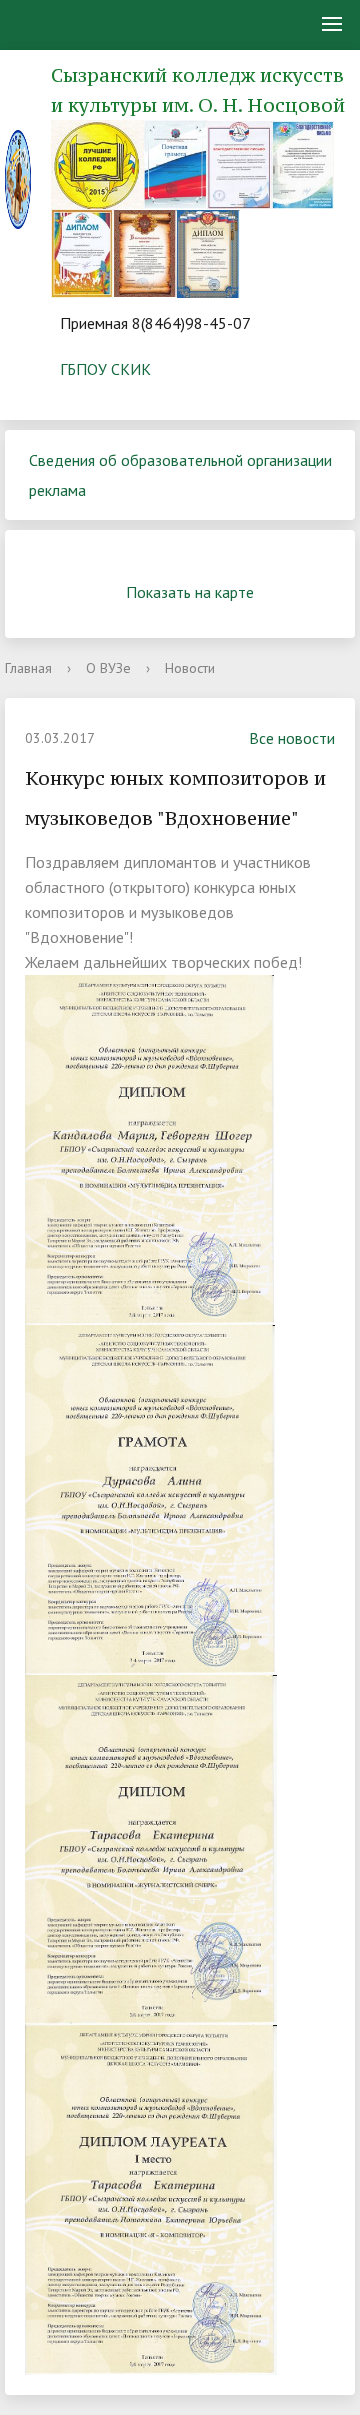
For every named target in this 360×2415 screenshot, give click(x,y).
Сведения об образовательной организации (180, 460)
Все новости (292, 738)
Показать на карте (190, 592)
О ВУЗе (108, 668)
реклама (57, 490)
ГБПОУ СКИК (105, 369)
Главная (28, 668)
